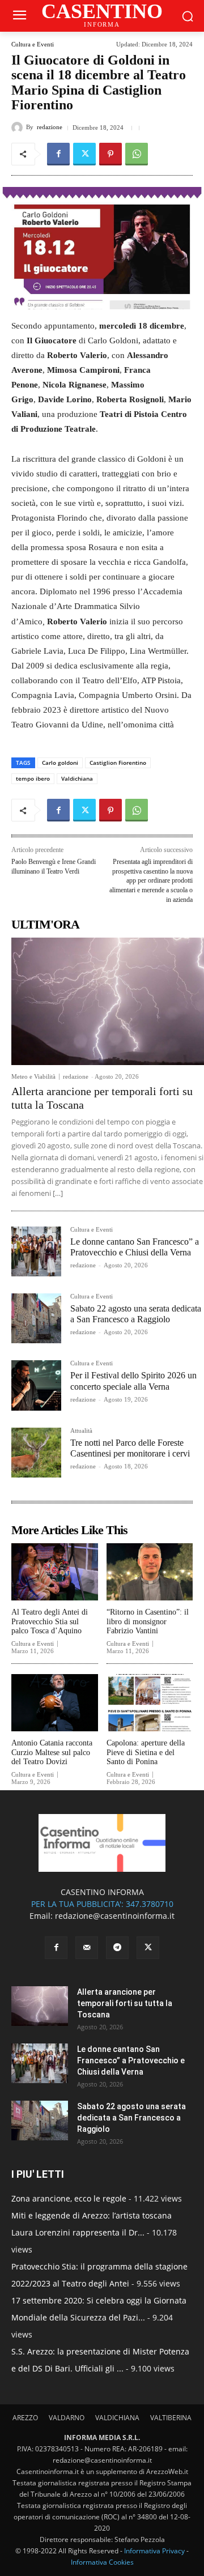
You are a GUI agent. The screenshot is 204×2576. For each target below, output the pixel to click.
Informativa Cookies (102, 2562)
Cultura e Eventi (33, 44)
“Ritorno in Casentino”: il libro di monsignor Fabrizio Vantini (148, 1622)
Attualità (81, 1431)
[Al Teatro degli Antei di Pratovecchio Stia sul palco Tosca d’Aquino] (55, 1572)
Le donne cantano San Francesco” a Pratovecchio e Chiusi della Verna (131, 2060)
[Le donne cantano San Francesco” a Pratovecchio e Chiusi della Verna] (36, 1251)
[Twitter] (84, 154)
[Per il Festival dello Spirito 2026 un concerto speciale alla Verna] (36, 1385)
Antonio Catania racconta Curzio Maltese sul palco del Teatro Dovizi (52, 1753)
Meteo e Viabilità (33, 1077)
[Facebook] (58, 154)
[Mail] (87, 1948)
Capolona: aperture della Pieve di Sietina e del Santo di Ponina (146, 1753)
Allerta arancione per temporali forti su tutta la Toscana (125, 2003)
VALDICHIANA (117, 2418)
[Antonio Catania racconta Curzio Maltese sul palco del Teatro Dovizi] (55, 1703)
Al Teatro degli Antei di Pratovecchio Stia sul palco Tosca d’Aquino (50, 1622)
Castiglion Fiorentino (118, 763)
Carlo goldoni (60, 763)
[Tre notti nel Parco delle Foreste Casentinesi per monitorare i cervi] (36, 1453)
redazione (50, 127)
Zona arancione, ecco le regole (69, 2198)
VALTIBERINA (171, 2418)
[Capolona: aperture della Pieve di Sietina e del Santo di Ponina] (150, 1703)
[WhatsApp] (137, 154)
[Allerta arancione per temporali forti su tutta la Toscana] (108, 1001)
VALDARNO (67, 2418)
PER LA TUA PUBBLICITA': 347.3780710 (102, 1904)
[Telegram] (117, 1948)
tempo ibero (33, 778)
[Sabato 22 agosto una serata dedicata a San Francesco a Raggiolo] (36, 1318)
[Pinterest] (110, 154)
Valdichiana (77, 778)
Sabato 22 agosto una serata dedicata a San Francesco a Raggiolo (136, 1314)
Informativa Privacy (154, 2551)
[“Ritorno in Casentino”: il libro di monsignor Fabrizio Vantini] (150, 1572)
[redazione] (19, 127)
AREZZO (25, 2418)
